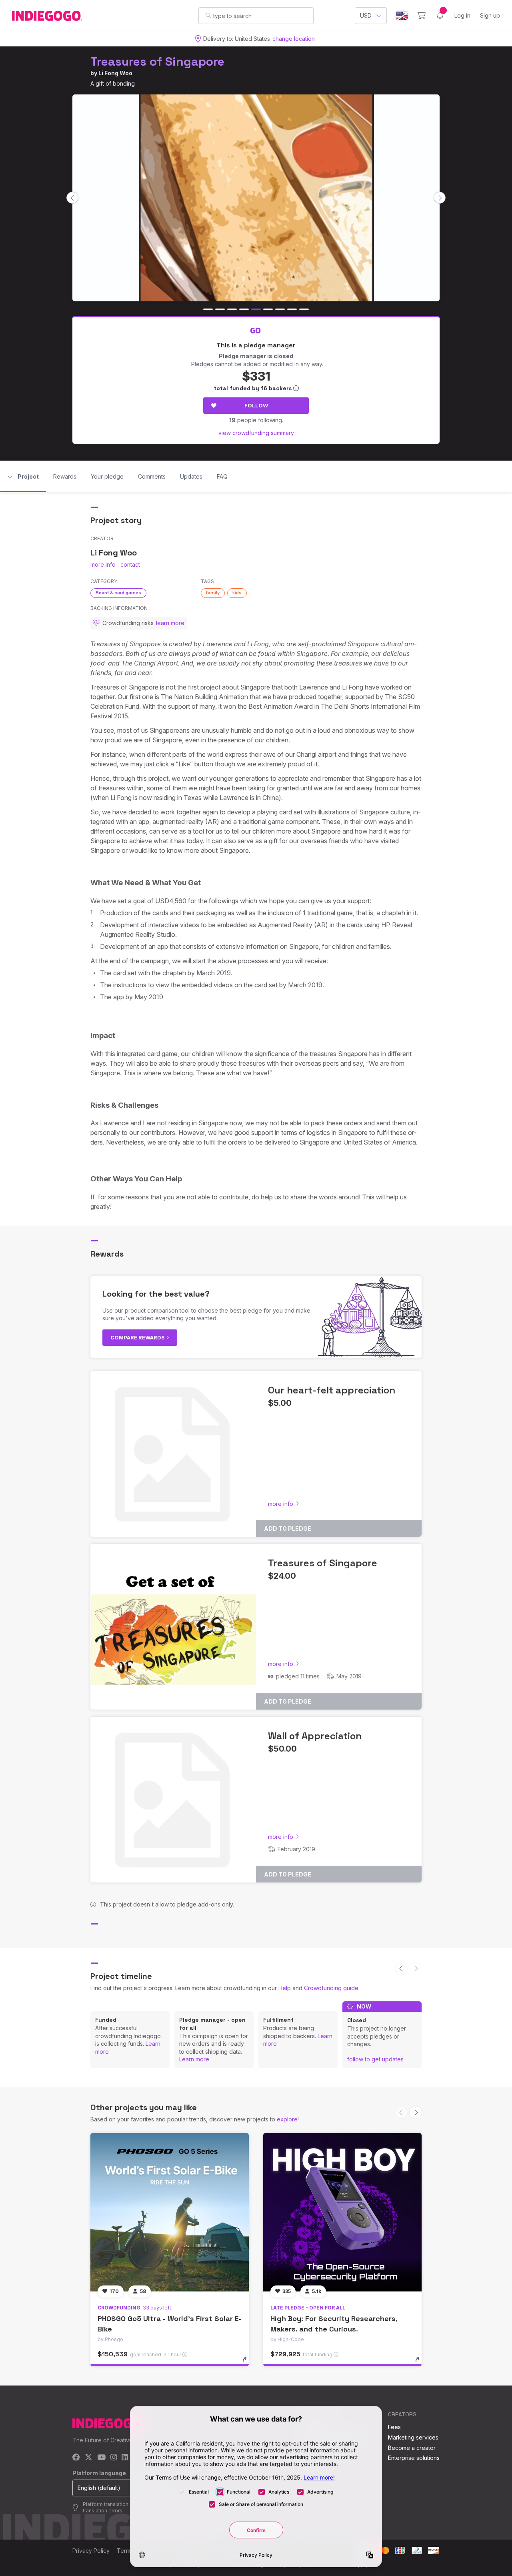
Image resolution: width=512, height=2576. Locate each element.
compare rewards (138, 1337)
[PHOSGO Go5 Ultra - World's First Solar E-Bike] (170, 2212)
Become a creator (412, 2448)
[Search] (208, 15)
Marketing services (413, 2437)
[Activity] (440, 16)
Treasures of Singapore (157, 61)
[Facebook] (76, 2458)
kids (237, 593)
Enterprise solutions (414, 2458)
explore (287, 2119)
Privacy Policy (91, 2551)
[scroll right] (440, 198)
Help (285, 1988)
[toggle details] (248, 2364)
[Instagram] (114, 2458)
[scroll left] (72, 198)
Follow (256, 405)
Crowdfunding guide (331, 1988)
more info (103, 564)
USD (366, 15)
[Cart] (421, 16)
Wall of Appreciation (315, 1736)
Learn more (194, 2059)
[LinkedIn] (125, 2458)
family (213, 593)
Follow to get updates (375, 2059)
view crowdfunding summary (256, 433)
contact (130, 564)
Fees (394, 2427)
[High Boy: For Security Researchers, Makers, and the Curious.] (342, 2212)
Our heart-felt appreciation (332, 1390)
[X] (89, 2458)
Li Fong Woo (115, 73)
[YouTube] (101, 2458)
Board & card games (118, 593)
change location (294, 39)
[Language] (402, 16)
